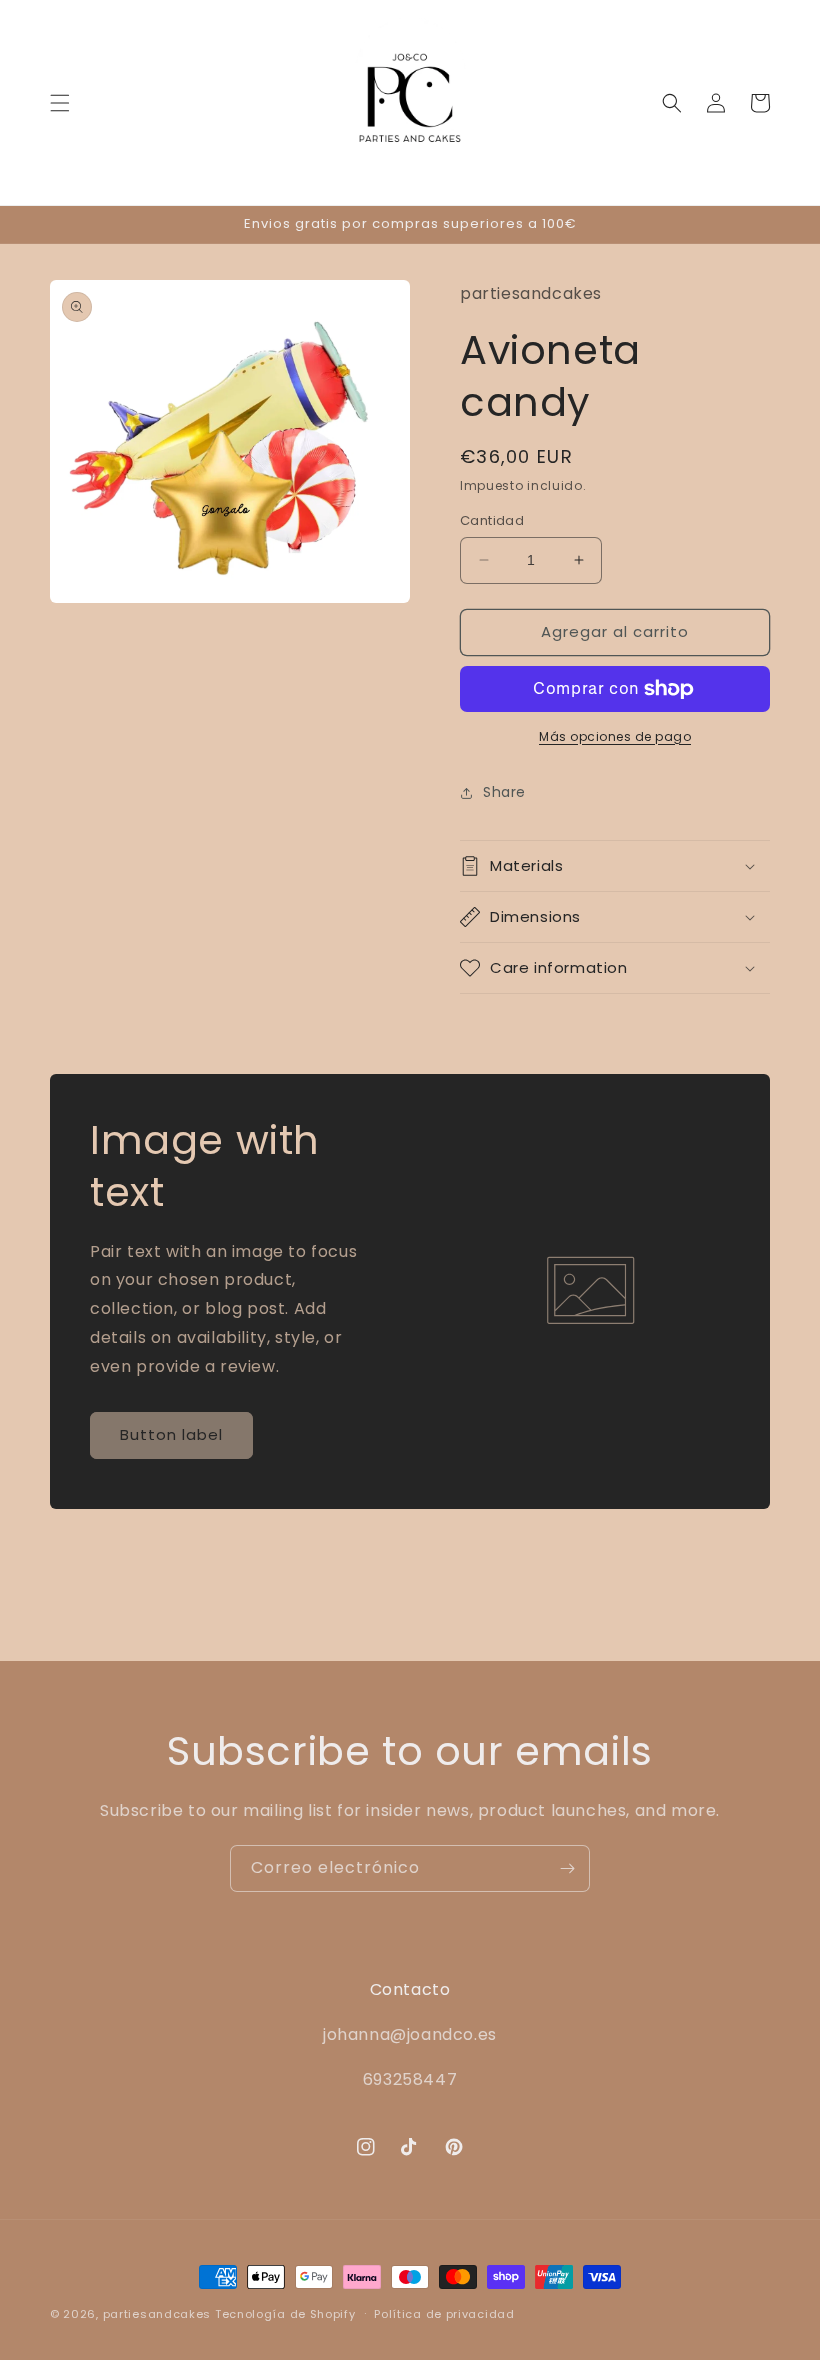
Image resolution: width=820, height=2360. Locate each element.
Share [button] (504, 792)
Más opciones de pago (615, 736)
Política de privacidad (444, 2314)
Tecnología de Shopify (285, 2314)
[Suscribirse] (567, 1868)
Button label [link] (171, 1434)
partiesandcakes (157, 2314)
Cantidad (492, 520)
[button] (60, 103)
